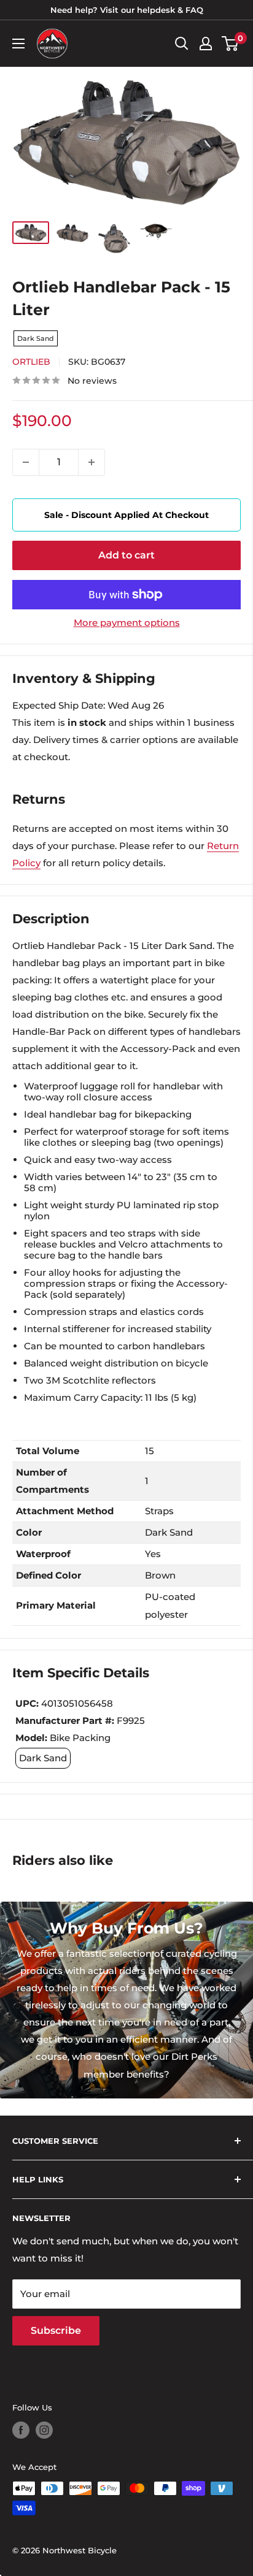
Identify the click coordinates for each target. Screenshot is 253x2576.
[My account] (206, 44)
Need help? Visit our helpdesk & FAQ (127, 10)
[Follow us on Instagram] (44, 2430)
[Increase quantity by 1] (91, 462)
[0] (231, 44)
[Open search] (182, 44)
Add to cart (126, 555)
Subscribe (56, 2330)
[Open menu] (18, 44)
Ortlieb (31, 362)
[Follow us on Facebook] (21, 2430)
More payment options (127, 623)
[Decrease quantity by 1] (26, 462)
